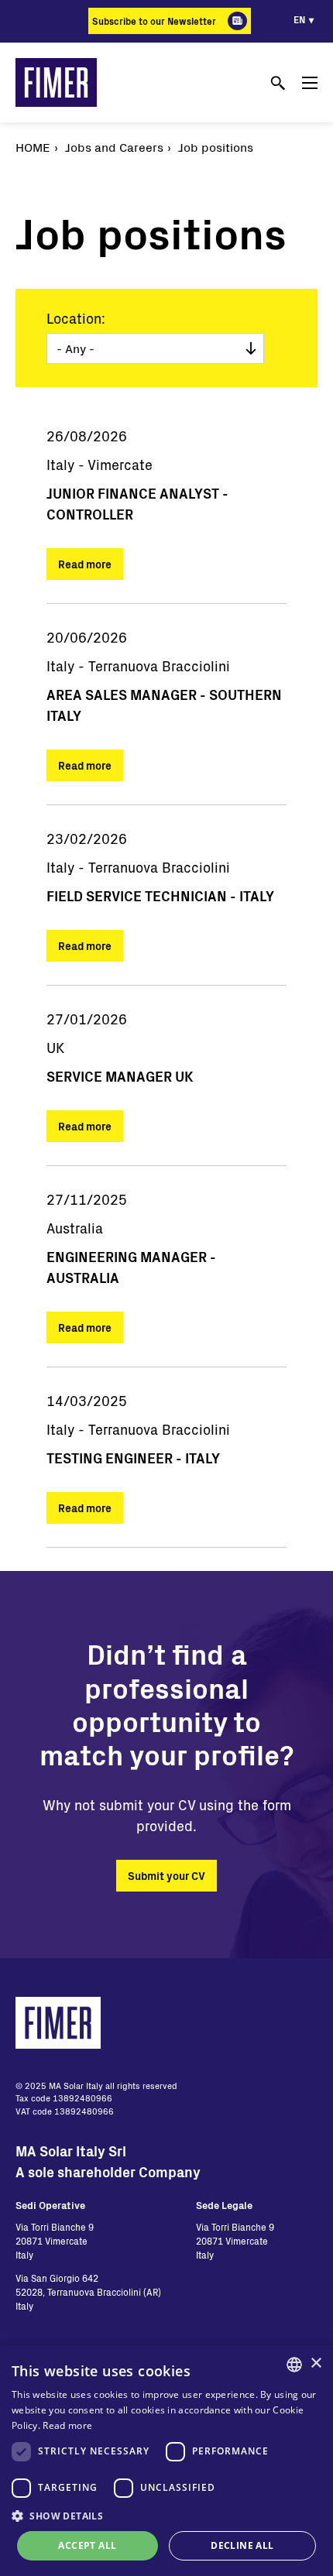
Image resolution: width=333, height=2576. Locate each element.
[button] (166, 2516)
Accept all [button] (87, 2545)
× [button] (316, 2363)
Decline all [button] (242, 2545)
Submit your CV (166, 1876)
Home (33, 147)
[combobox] (294, 2365)
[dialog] (166, 2461)
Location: (76, 318)
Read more (85, 564)
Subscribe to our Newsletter (154, 21)
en (299, 19)
